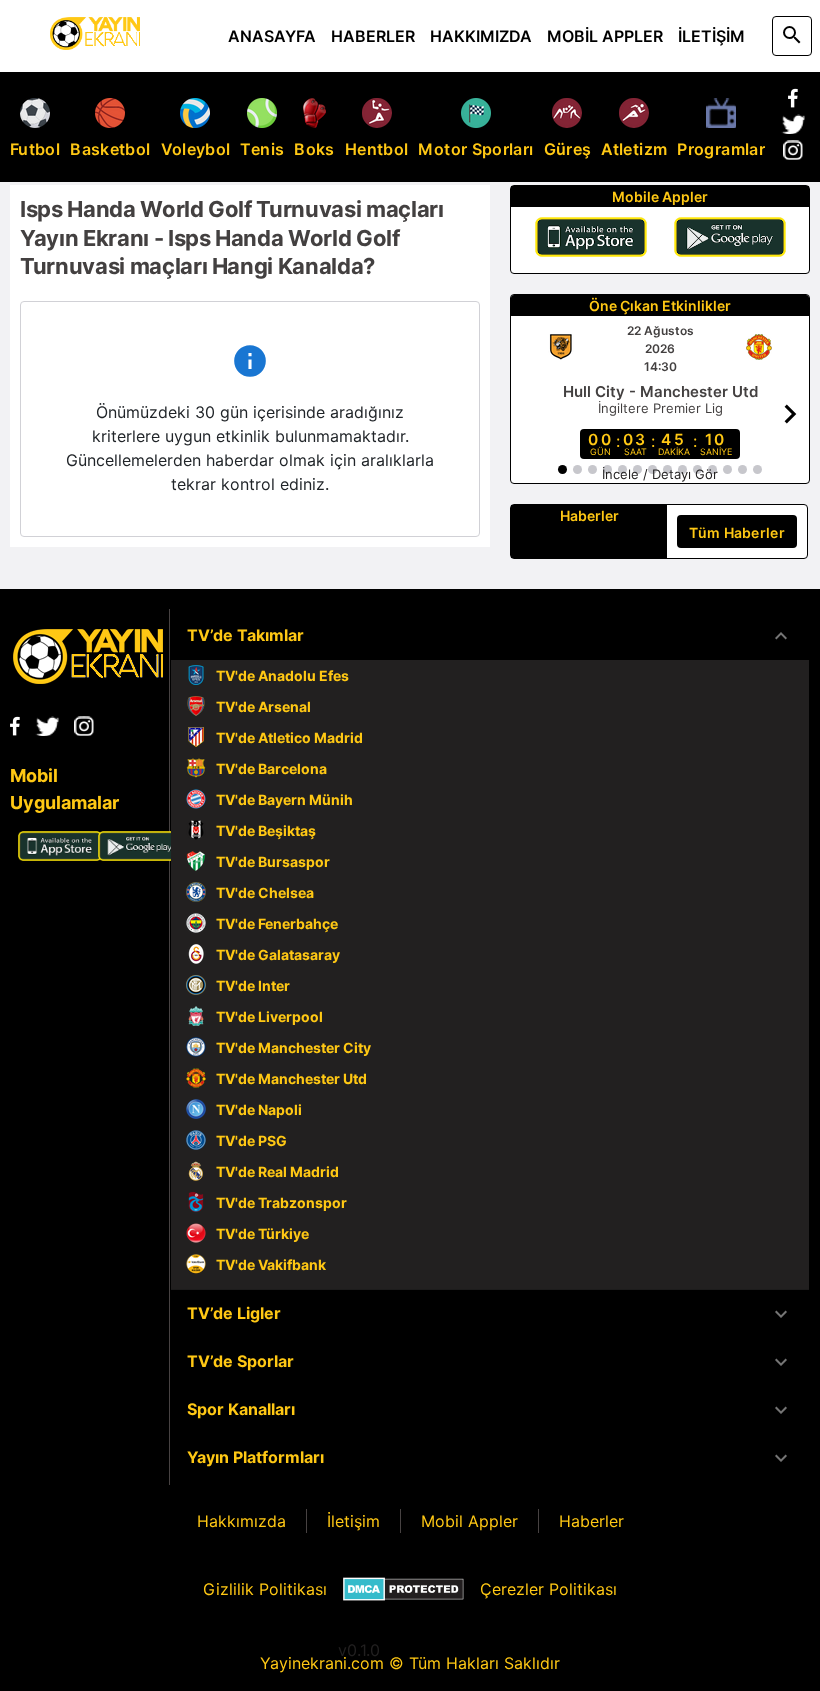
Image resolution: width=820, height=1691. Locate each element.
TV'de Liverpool (269, 1016)
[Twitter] (793, 128)
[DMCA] (403, 1589)
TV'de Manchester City (293, 1047)
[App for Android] (140, 855)
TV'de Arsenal (263, 706)
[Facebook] (793, 102)
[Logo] (88, 678)
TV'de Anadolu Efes (282, 675)
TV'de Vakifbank (271, 1264)
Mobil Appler (469, 1521)
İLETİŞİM (711, 36)
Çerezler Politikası (548, 1589)
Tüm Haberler (737, 532)
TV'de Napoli (259, 1109)
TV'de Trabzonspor (281, 1202)
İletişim (353, 1521)
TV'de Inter (253, 985)
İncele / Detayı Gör (660, 474)
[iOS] (591, 240)
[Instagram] (793, 154)
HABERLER (373, 36)
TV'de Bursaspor (273, 861)
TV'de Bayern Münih (284, 799)
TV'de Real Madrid (277, 1171)
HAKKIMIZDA (481, 36)
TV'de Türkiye (262, 1233)
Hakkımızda (241, 1521)
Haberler (591, 1521)
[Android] (730, 240)
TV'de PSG (251, 1140)
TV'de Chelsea (265, 892)
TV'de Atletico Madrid (289, 737)
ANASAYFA (272, 36)
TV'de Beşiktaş (266, 830)
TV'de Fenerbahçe (277, 923)
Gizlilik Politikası (265, 1589)
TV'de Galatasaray (278, 954)
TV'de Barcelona (271, 768)
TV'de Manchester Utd (291, 1078)
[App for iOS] (60, 855)
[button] (490, 636)
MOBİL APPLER (605, 36)
